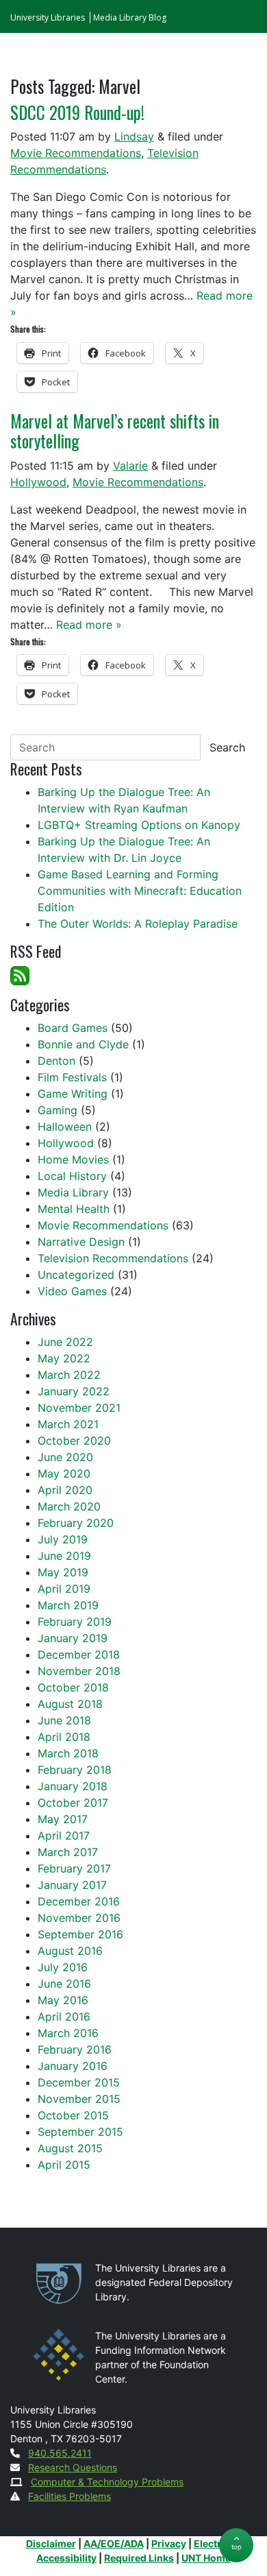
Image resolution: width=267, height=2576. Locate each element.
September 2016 (80, 1934)
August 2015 (70, 2148)
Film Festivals (72, 1077)
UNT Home (206, 2558)
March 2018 (68, 1753)
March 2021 (68, 1424)
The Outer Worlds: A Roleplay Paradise (138, 924)
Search (227, 747)
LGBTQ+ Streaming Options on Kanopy (139, 825)
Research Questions (73, 2467)
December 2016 (79, 1901)
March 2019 (68, 1605)
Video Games (72, 1291)
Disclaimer (51, 2543)
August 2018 (70, 1704)
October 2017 (73, 1803)
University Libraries (48, 17)
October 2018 (73, 1687)
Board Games (73, 1028)
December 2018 (79, 1654)
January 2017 (72, 1885)
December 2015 (79, 2082)
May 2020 (64, 1473)
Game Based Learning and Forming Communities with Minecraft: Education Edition (140, 891)
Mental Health (74, 1209)
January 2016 (73, 2066)
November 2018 (79, 1671)
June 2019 (64, 1556)
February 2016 (75, 2049)
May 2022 (64, 1358)
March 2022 (69, 1375)
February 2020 (76, 1523)
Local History (72, 1176)
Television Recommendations (113, 1258)
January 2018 (73, 1786)
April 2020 (65, 1490)
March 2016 (68, 2033)
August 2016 (70, 1951)
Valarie (130, 466)
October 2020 (74, 1441)
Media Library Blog (130, 17)
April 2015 (64, 2165)
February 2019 (75, 1622)
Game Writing (73, 1094)
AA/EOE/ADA (114, 2543)
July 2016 (63, 1967)
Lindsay (134, 136)
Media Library (73, 1192)
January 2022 (74, 1391)
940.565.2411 (60, 2453)
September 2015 (80, 2132)
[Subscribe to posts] (20, 974)
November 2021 (79, 1408)
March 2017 (68, 1852)
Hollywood (38, 482)
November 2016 (79, 1918)
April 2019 (64, 1589)
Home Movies (73, 1159)
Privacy (169, 2543)
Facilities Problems (69, 2496)
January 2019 (73, 1638)
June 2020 (65, 1457)
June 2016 (64, 1984)
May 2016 (63, 2000)
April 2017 (64, 1835)
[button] (236, 2545)
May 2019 (63, 1572)
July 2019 (63, 1539)
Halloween (65, 1127)
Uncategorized (76, 1275)
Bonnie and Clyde (83, 1044)
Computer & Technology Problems (107, 2482)
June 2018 (64, 1720)
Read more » (89, 625)
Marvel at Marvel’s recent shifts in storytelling (115, 431)
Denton (56, 1061)
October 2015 (73, 2115)
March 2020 (69, 1506)
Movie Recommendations (76, 153)
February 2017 (74, 1868)
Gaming (58, 1110)
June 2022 (65, 1342)
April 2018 (64, 1737)
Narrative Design (81, 1242)
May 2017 (63, 1819)
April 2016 (64, 2017)
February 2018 (75, 1770)
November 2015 (79, 2099)
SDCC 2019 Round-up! (77, 112)
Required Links (139, 2558)
